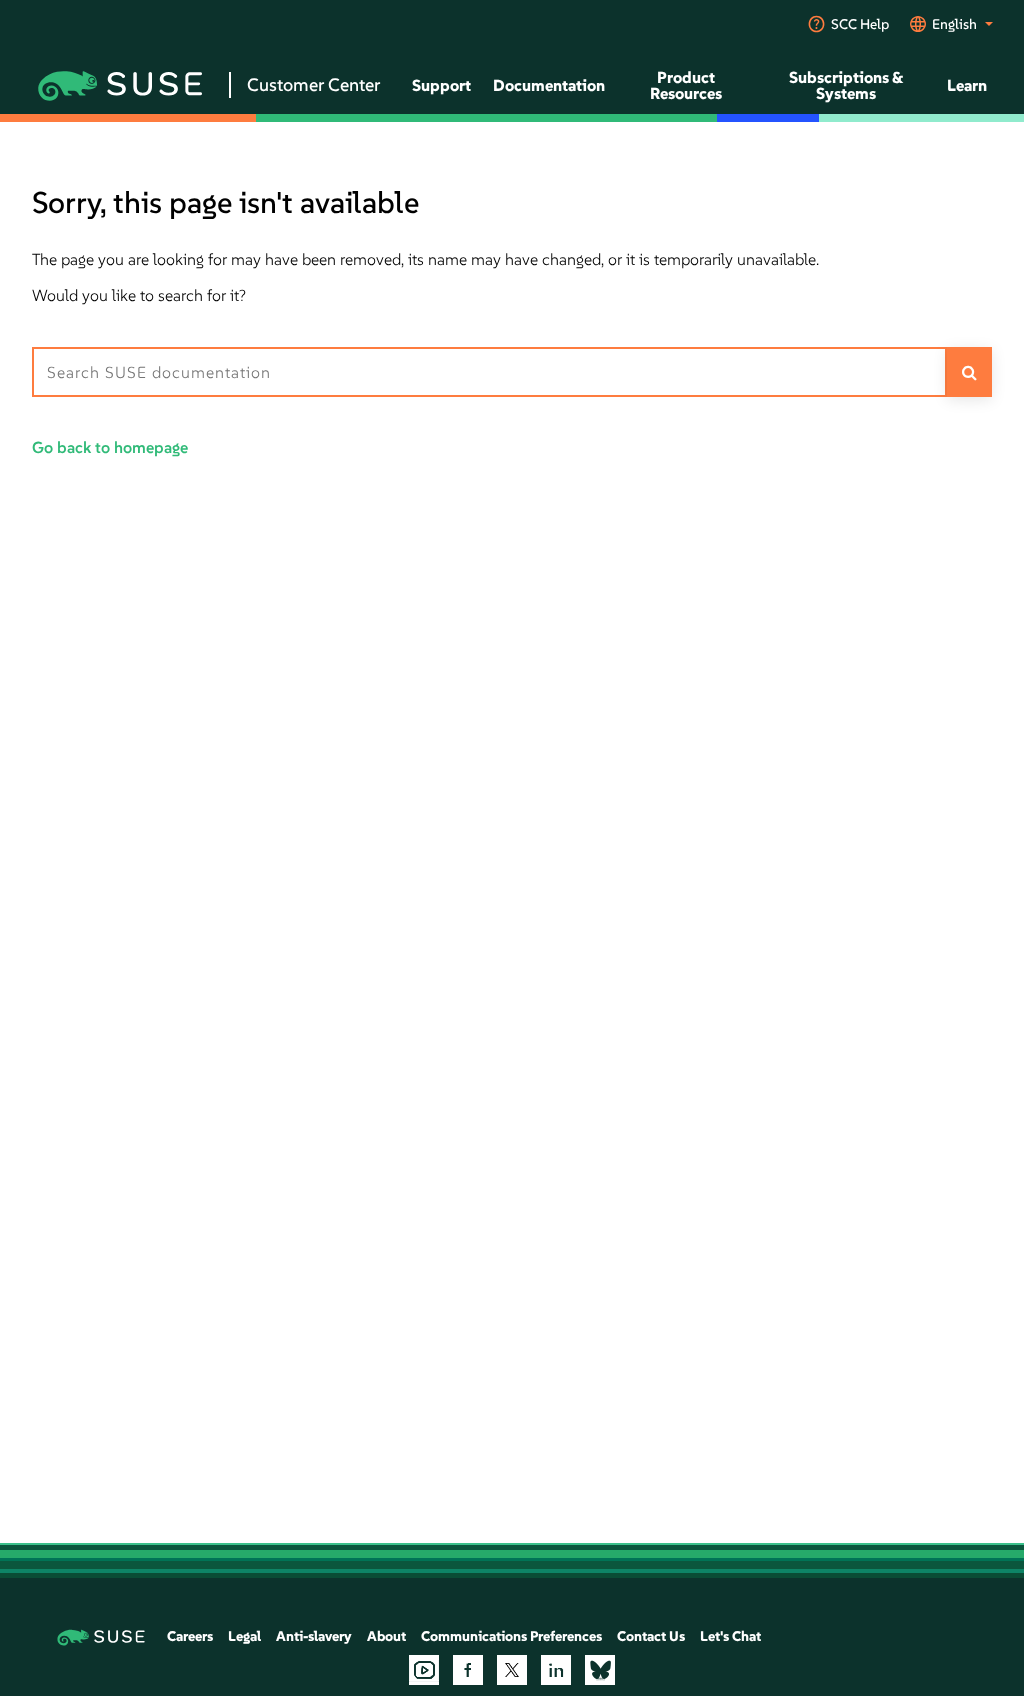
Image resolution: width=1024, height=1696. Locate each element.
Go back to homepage (110, 447)
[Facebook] (468, 1670)
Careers (190, 1636)
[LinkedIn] (556, 1670)
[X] (512, 1670)
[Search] (969, 372)
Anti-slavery (314, 1636)
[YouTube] (424, 1670)
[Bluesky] (600, 1670)
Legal (244, 1636)
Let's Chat (730, 1636)
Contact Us (651, 1636)
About (386, 1636)
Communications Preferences (511, 1636)
